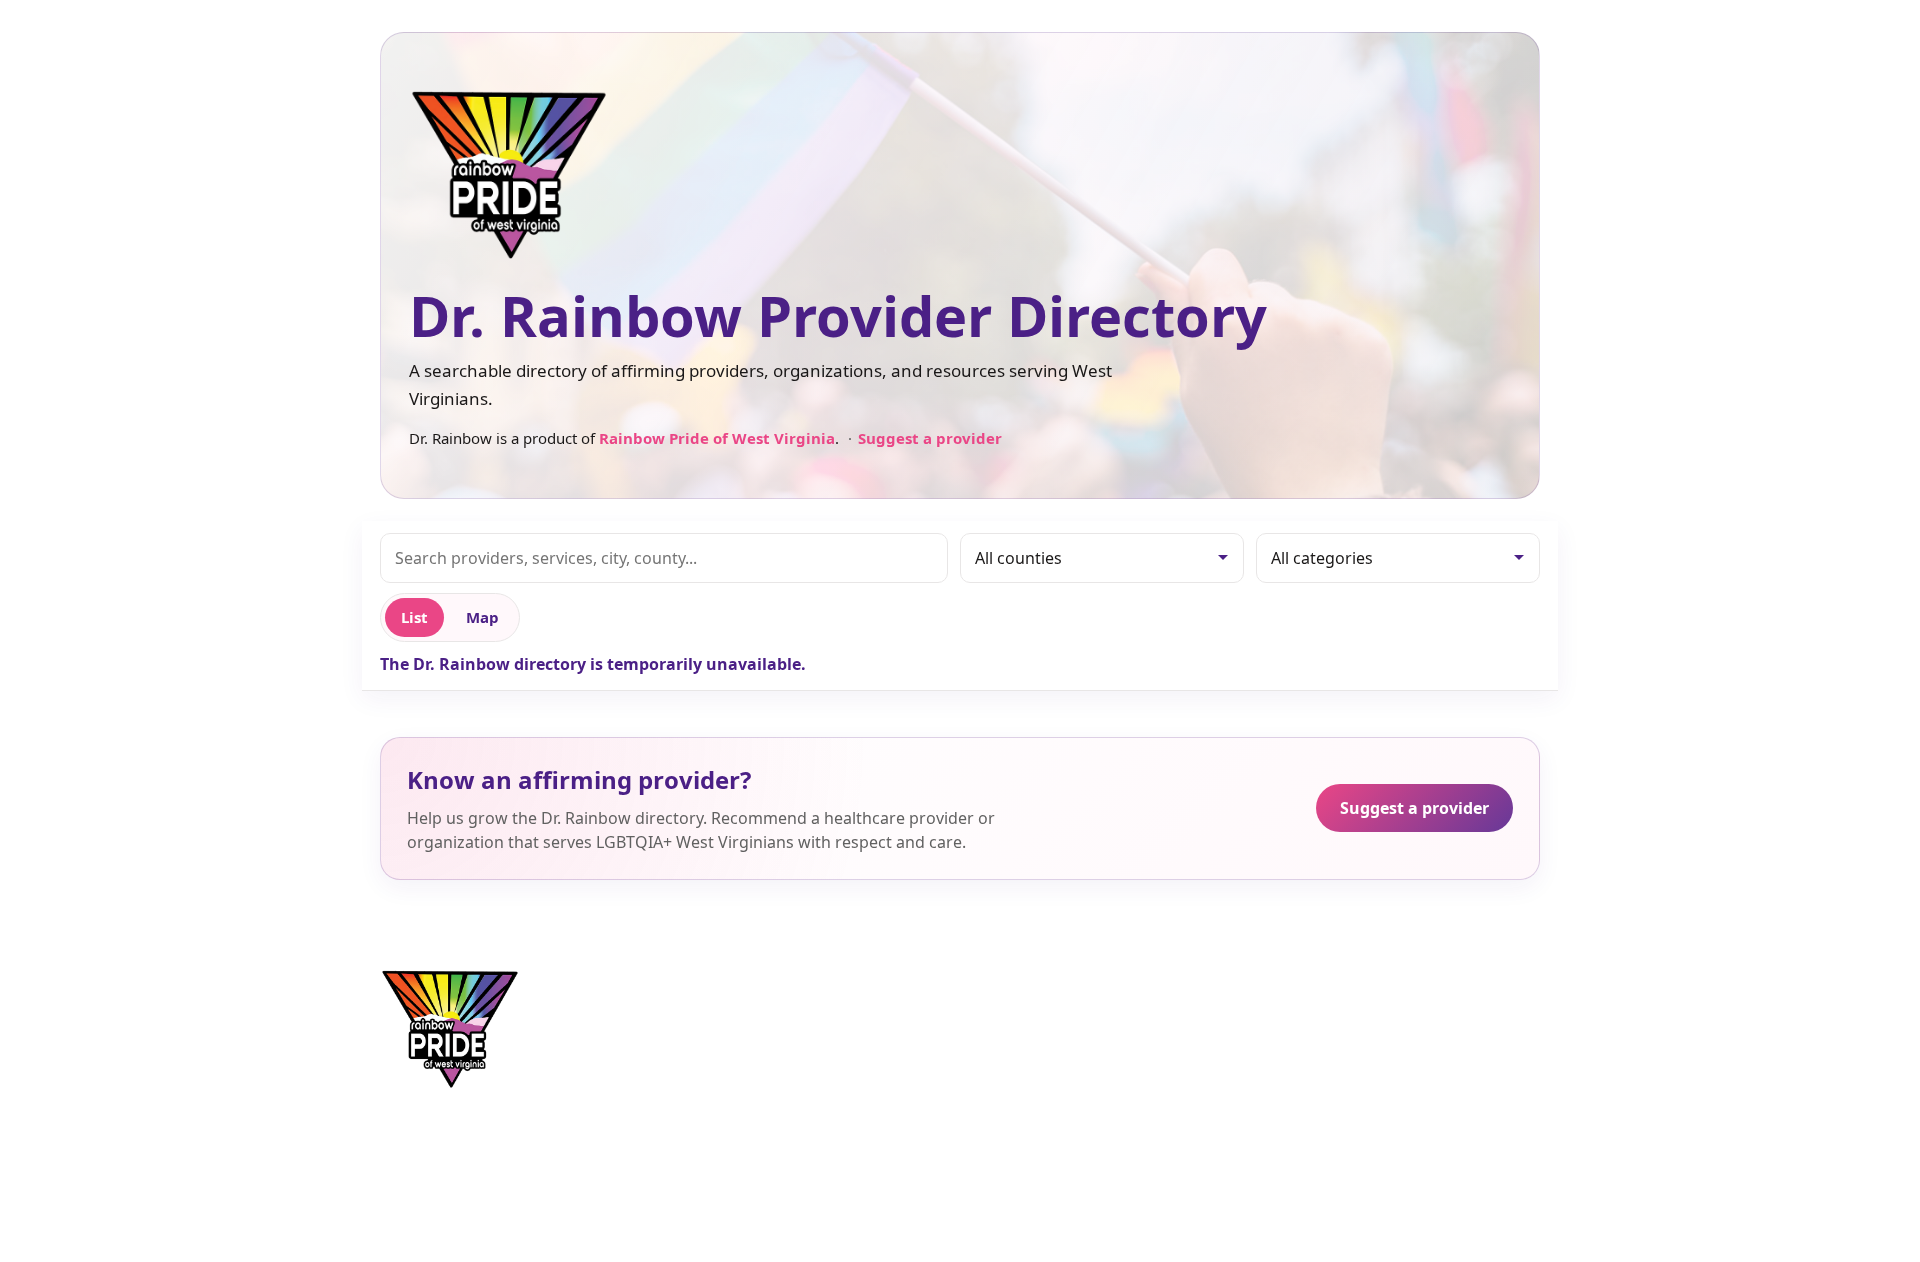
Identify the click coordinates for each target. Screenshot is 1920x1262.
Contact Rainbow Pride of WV (1124, 1023)
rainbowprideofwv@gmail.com (1130, 993)
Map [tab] (482, 617)
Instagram (1333, 1023)
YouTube (1327, 1054)
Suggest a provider (929, 438)
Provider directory (813, 993)
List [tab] (414, 617)
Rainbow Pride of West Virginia (717, 438)
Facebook (1331, 993)
